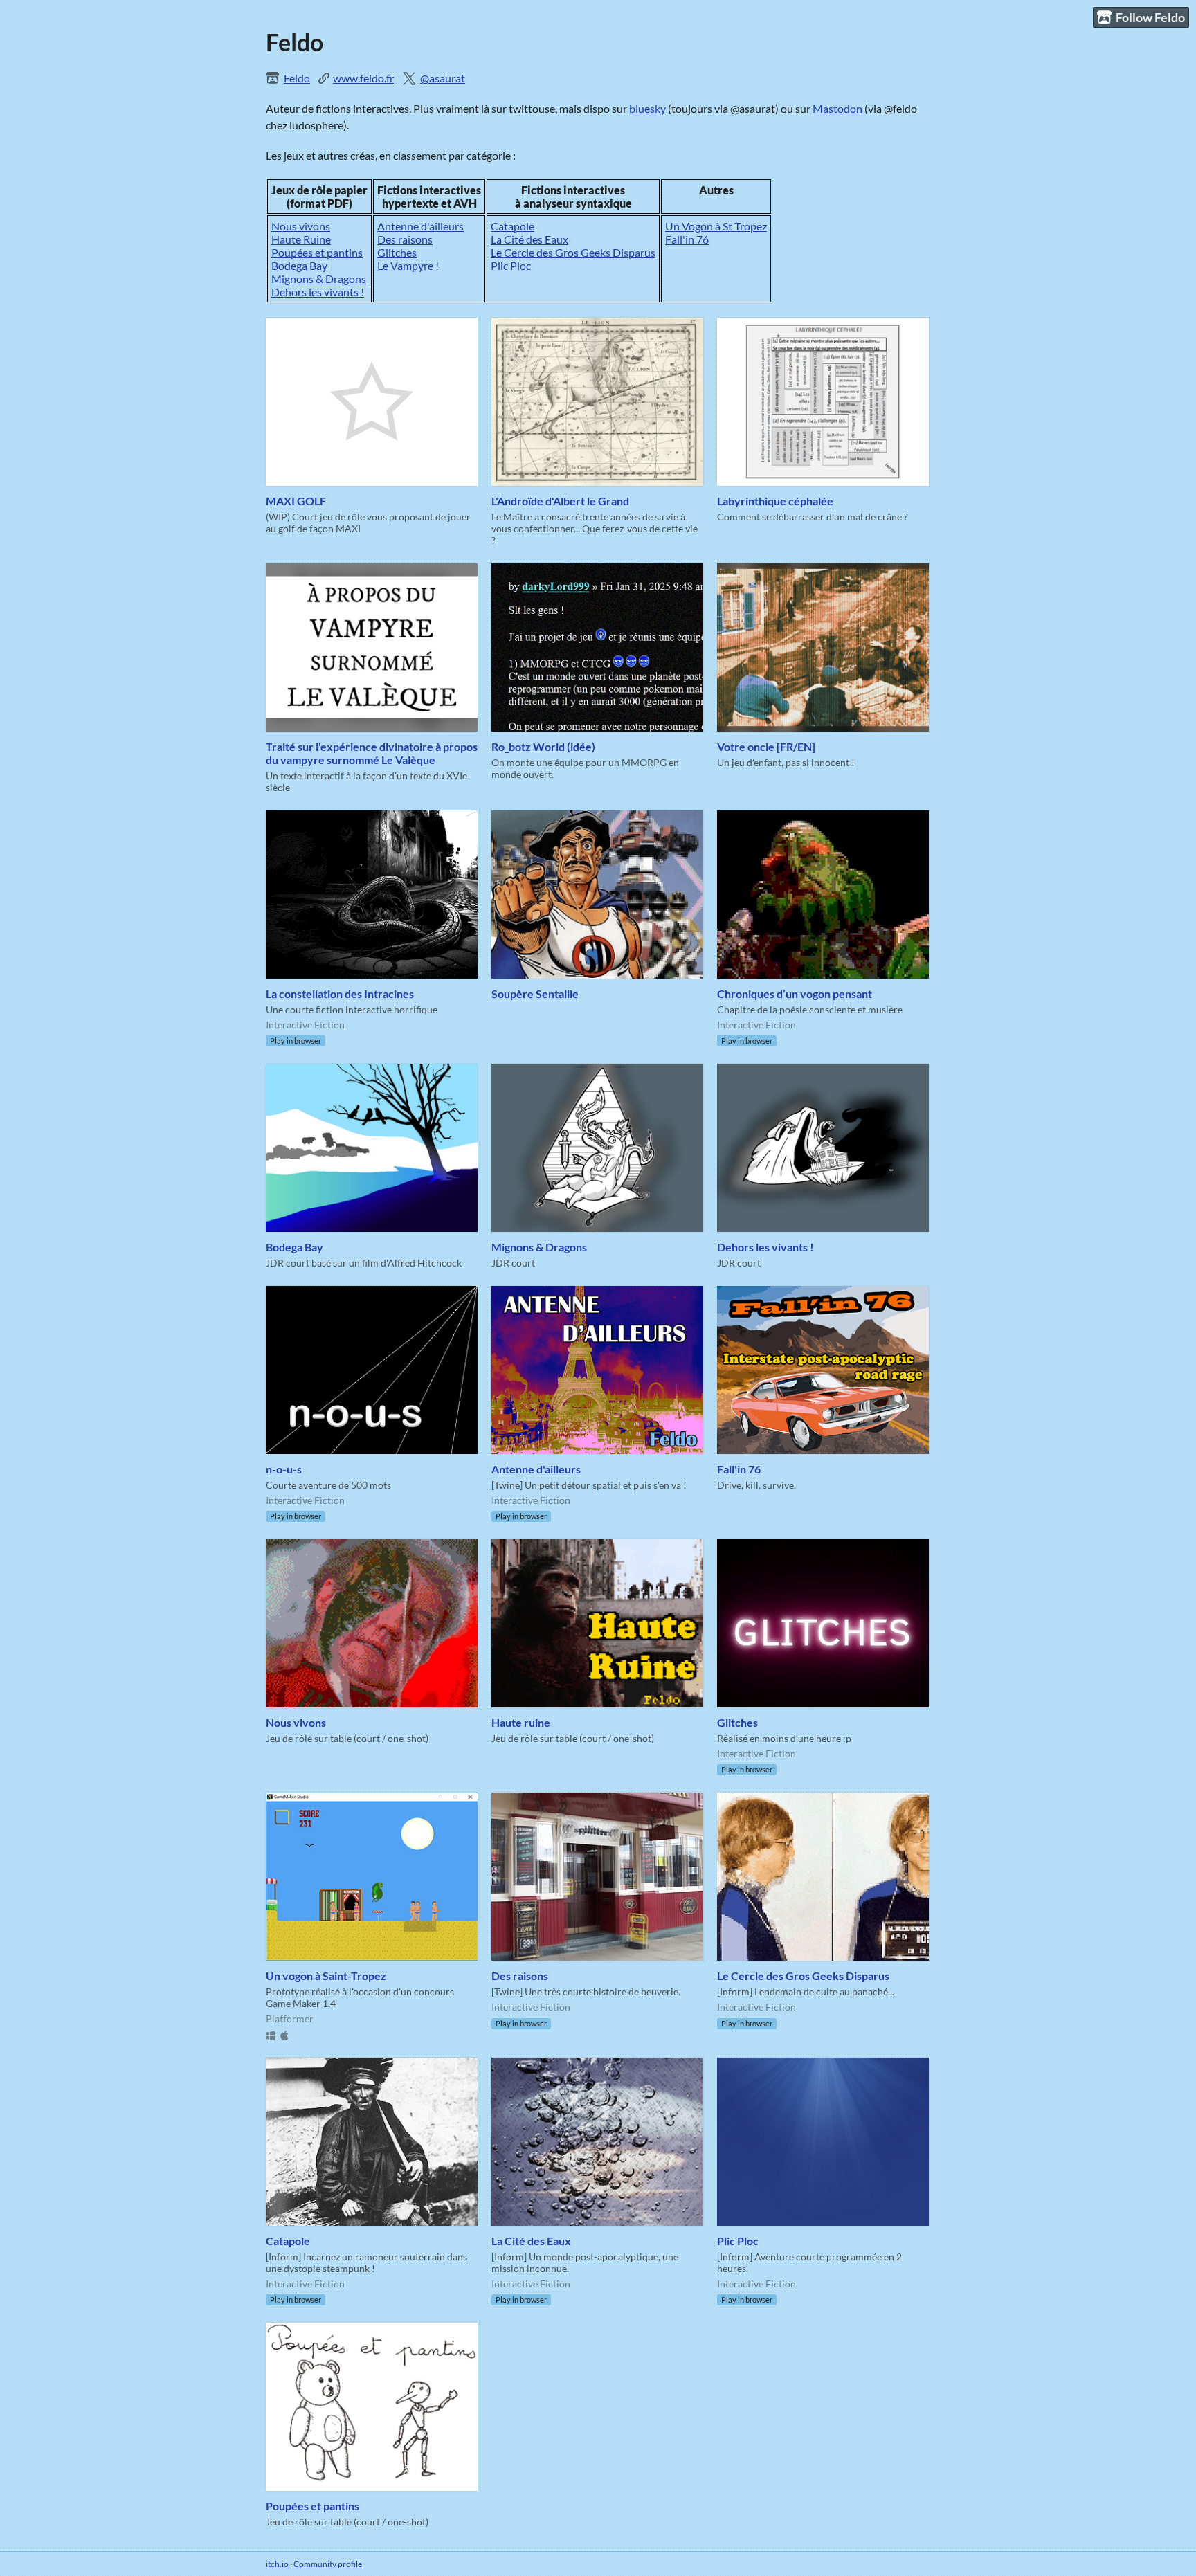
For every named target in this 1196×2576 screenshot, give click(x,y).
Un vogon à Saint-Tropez (326, 1976)
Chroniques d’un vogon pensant (795, 994)
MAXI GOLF (296, 501)
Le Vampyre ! (408, 265)
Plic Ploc (511, 265)
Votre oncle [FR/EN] (766, 746)
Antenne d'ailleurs (420, 226)
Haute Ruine (301, 239)
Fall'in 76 (687, 239)
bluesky (647, 108)
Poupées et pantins (317, 252)
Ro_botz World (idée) (543, 746)
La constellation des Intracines (340, 994)
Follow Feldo (1150, 17)
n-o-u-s (284, 1469)
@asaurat (443, 78)
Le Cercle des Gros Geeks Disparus (573, 252)
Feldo (297, 78)
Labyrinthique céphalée (775, 501)
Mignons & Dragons (319, 279)
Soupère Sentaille (535, 994)
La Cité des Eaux (529, 239)
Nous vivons (301, 226)
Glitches (397, 252)
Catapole (513, 226)
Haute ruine (521, 1722)
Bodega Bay (299, 265)
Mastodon (837, 108)
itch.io (277, 2564)
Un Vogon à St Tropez (716, 226)
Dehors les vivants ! (318, 292)
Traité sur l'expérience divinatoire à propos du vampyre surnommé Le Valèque (372, 753)
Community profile (328, 2564)
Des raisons (405, 239)
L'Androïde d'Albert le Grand (560, 501)
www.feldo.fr (363, 78)
